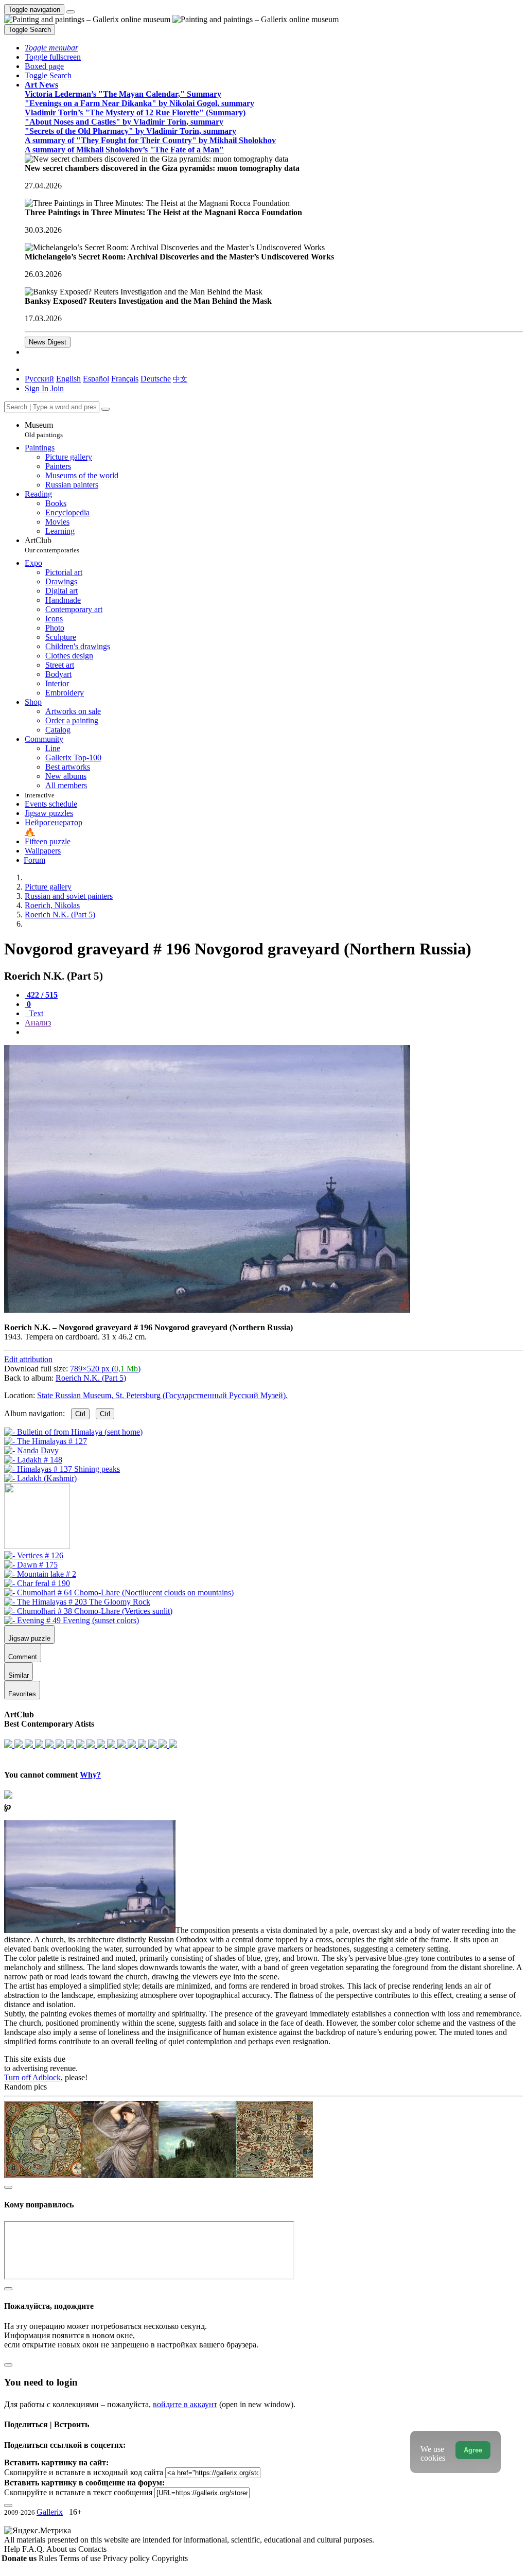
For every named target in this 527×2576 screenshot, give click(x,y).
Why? (90, 1775)
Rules (49, 2558)
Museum (44, 430)
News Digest (48, 342)
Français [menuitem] (125, 379)
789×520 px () (105, 1369)
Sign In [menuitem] (37, 388)
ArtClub (52, 545)
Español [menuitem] (96, 379)
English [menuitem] (68, 379)
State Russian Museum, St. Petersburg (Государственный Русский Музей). (162, 1395)
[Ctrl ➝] (34, 1555)
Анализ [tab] (38, 1023)
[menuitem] (180, 379)
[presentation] (274, 1032)
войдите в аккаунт (185, 2404)
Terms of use (81, 2558)
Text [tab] (35, 1013)
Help (13, 2549)
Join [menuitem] (57, 388)
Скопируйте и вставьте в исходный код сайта (84, 2472)
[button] (51, 48)
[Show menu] (71, 12)
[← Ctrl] (40, 1478)
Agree (473, 2450)
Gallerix (50, 2512)
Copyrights (170, 2558)
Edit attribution (28, 1359)
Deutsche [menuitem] (156, 379)
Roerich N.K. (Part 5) (91, 1378)
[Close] (106, 409)
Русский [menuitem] (39, 379)
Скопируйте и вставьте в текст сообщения (78, 2492)
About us (62, 2549)
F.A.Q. (34, 2549)
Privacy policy (127, 2558)
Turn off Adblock (32, 2077)
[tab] (41, 995)
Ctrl (80, 1414)
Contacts (92, 2549)
